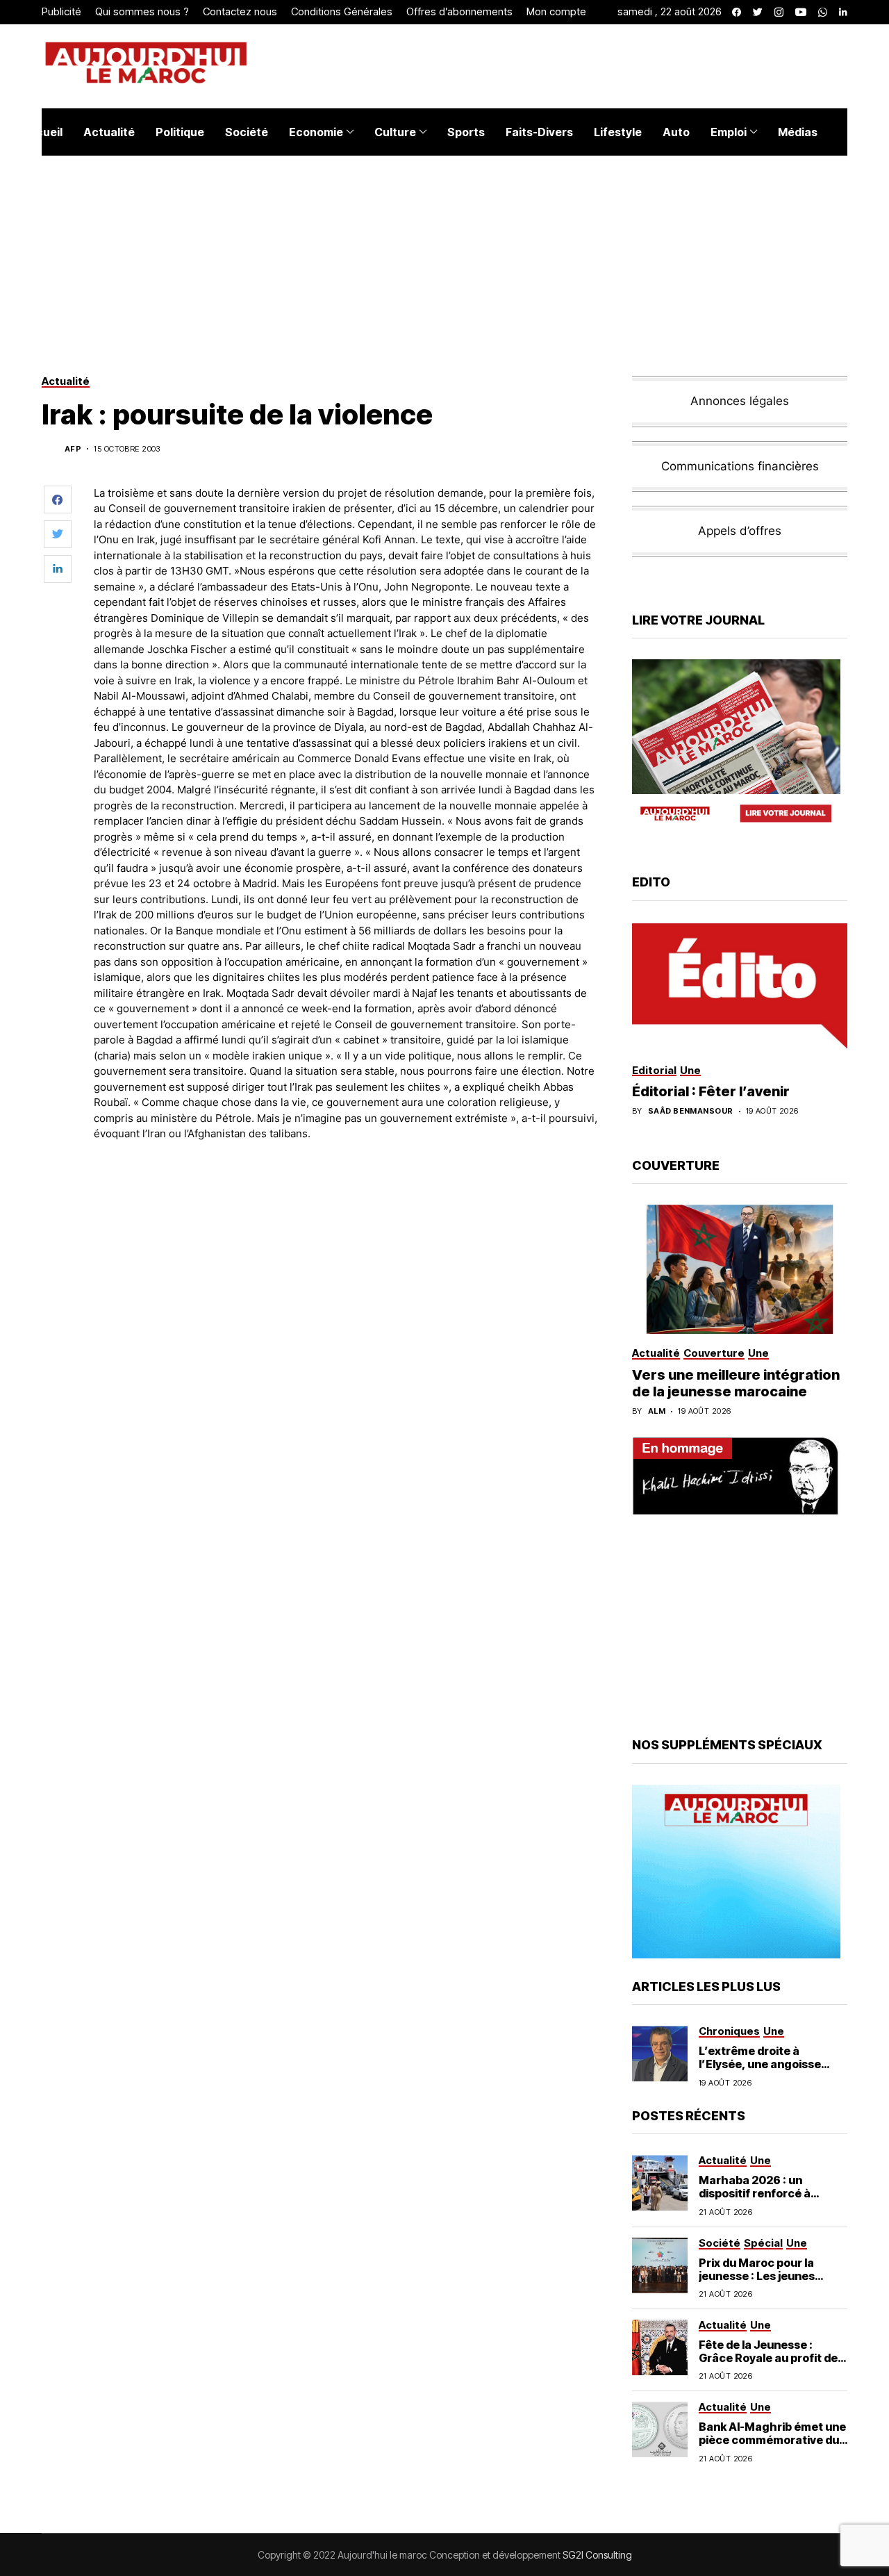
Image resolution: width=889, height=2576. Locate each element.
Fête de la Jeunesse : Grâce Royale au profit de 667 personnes (768, 2358)
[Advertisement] (347, 1191)
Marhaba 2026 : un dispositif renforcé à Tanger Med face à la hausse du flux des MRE (763, 2200)
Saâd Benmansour (691, 1111)
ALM (657, 1411)
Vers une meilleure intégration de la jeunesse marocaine (736, 1383)
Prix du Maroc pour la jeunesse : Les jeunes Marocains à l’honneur (761, 2276)
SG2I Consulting (597, 2555)
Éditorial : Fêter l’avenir (711, 1091)
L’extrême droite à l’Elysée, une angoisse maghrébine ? (760, 2064)
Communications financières (740, 466)
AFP (73, 449)
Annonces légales (740, 401)
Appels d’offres (740, 531)
